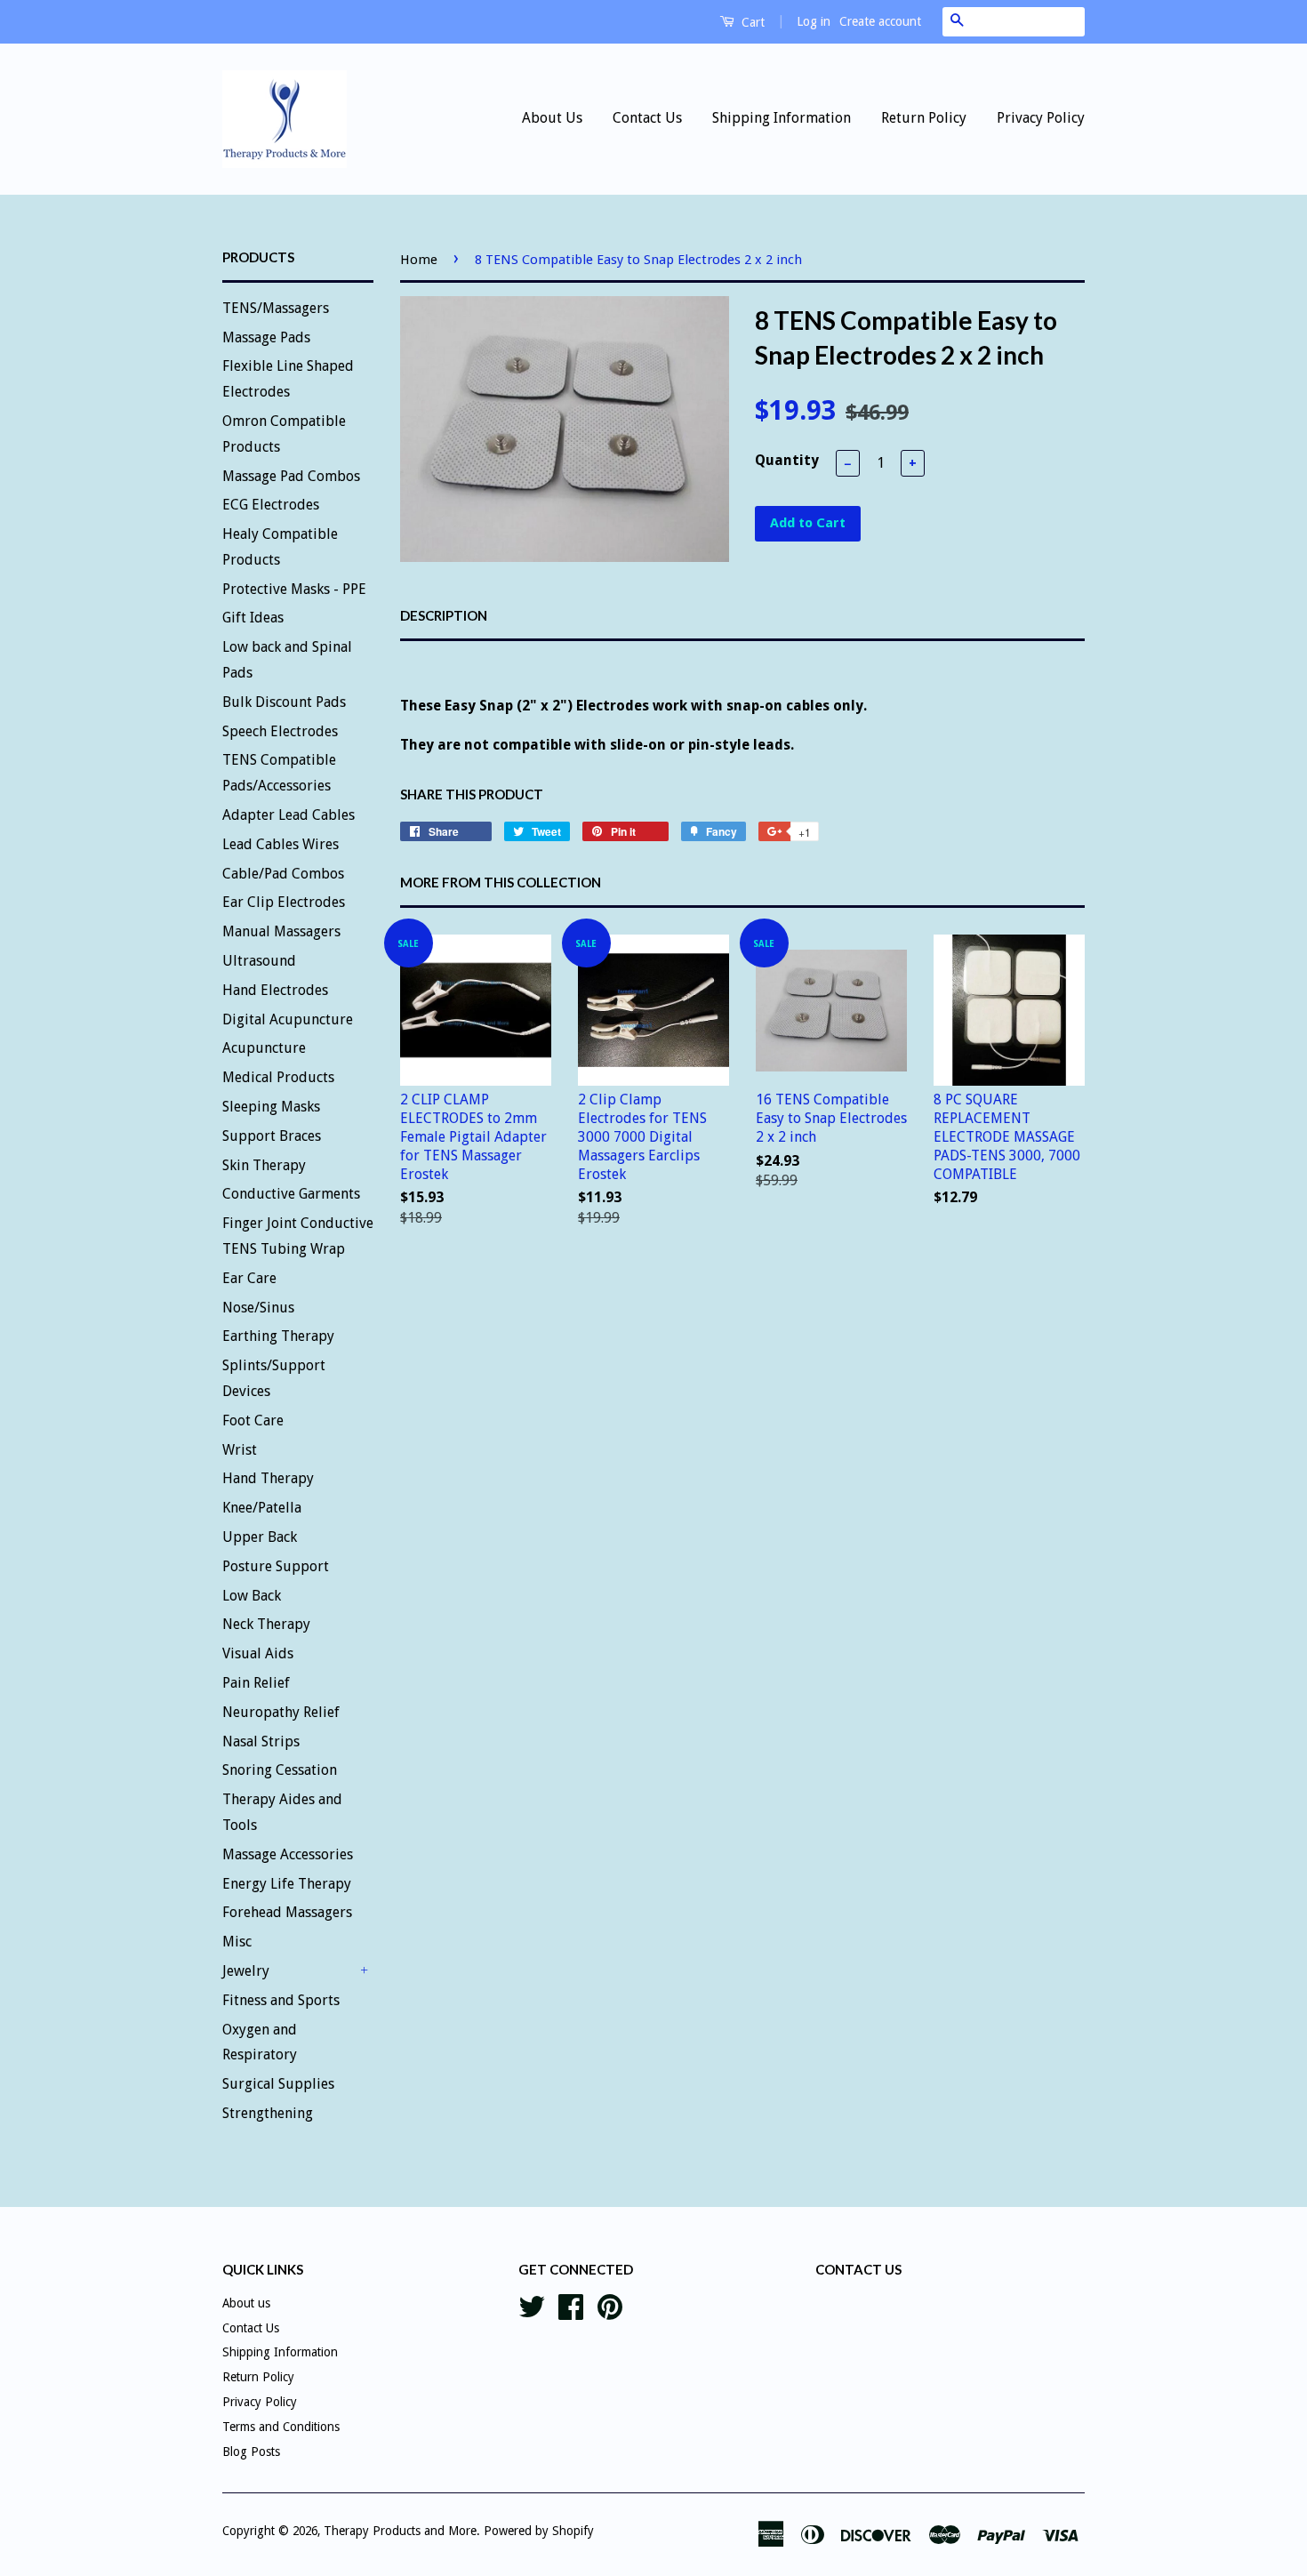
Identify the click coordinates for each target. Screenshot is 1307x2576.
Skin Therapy (264, 1165)
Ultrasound (259, 961)
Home (419, 260)
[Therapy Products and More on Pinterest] (610, 2305)
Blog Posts (251, 2452)
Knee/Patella (262, 1508)
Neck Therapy (266, 1624)
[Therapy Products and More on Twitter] (532, 2305)
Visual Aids (258, 1653)
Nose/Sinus (258, 1308)
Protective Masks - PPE (294, 589)
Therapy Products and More (400, 2531)
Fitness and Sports (281, 2000)
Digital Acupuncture (288, 1019)
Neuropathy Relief (281, 1712)
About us (246, 2303)
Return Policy (924, 118)
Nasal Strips (261, 1741)
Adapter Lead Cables (289, 815)
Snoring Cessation (280, 1770)
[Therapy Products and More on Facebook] (571, 2305)
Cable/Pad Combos (283, 874)
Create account (880, 21)
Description (444, 615)
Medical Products (278, 1077)
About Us (552, 118)
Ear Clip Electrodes (284, 902)
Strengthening (268, 2113)
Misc (237, 1942)
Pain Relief (256, 1683)
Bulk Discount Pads (284, 702)
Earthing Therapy (278, 1336)
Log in (814, 21)
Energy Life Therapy (287, 1884)
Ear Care (249, 1278)
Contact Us (647, 118)
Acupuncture (264, 1048)
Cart (751, 22)
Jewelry (246, 1971)
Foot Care (253, 1420)
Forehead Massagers (287, 1912)
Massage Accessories (288, 1854)
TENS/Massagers (276, 308)
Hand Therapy (268, 1478)
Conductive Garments (291, 1194)
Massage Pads (266, 337)
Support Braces (272, 1136)
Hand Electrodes (275, 990)
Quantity (787, 460)
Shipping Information (782, 118)
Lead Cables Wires (281, 844)
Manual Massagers (281, 931)
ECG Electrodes (271, 505)
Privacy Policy (1041, 118)
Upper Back (260, 1537)
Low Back (252, 1596)
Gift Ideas (253, 618)
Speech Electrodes (280, 731)
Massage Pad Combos (291, 476)
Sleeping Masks (271, 1107)
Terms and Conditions (281, 2427)
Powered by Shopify (539, 2531)
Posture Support (276, 1566)
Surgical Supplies (278, 2084)
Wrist (240, 1450)
